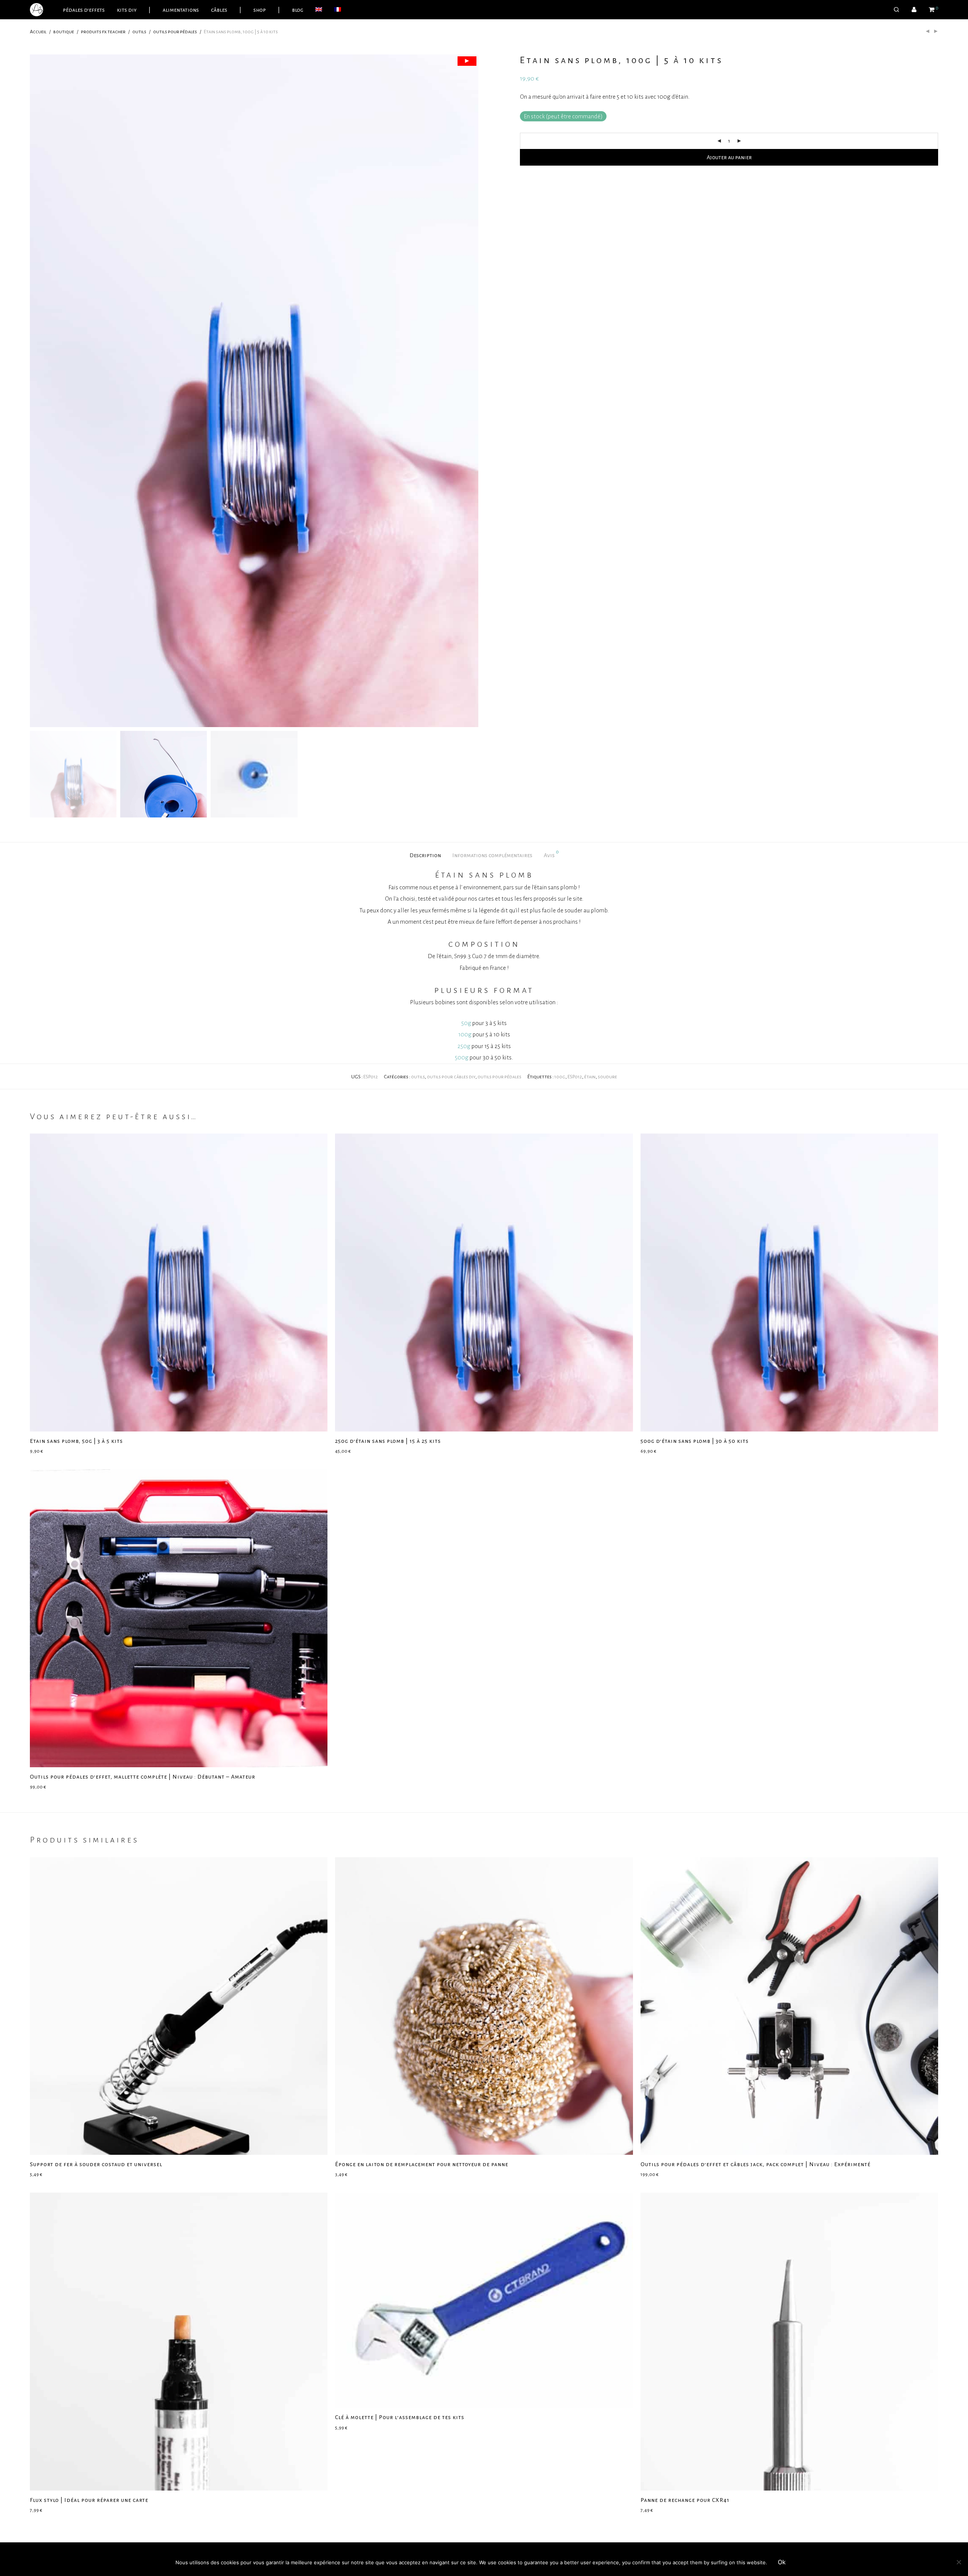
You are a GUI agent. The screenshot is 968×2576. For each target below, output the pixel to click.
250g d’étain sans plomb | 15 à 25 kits (388, 1441)
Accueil (38, 32)
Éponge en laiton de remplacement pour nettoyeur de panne (422, 2164)
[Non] (959, 2562)
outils (139, 32)
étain (590, 1077)
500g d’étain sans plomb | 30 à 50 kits (695, 1441)
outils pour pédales (175, 32)
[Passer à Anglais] (319, 10)
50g (466, 1023)
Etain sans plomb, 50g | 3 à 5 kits (76, 1441)
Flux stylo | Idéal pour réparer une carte (89, 2500)
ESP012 (575, 1077)
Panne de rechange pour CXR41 (685, 2500)
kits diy (127, 10)
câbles (219, 10)
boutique (64, 32)
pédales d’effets (84, 10)
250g (464, 1046)
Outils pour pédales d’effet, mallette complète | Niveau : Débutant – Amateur (143, 1777)
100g (465, 1034)
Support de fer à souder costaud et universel (96, 2164)
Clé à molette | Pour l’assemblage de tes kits (400, 2417)
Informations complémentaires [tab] (492, 855)
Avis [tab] (551, 854)
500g (462, 1057)
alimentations (181, 10)
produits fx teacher (103, 32)
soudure (607, 1077)
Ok (782, 2562)
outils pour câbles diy (451, 1077)
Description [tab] (425, 855)
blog (298, 10)
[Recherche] (897, 10)
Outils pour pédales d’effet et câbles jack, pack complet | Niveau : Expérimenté (755, 2164)
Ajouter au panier (729, 157)
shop (260, 10)
